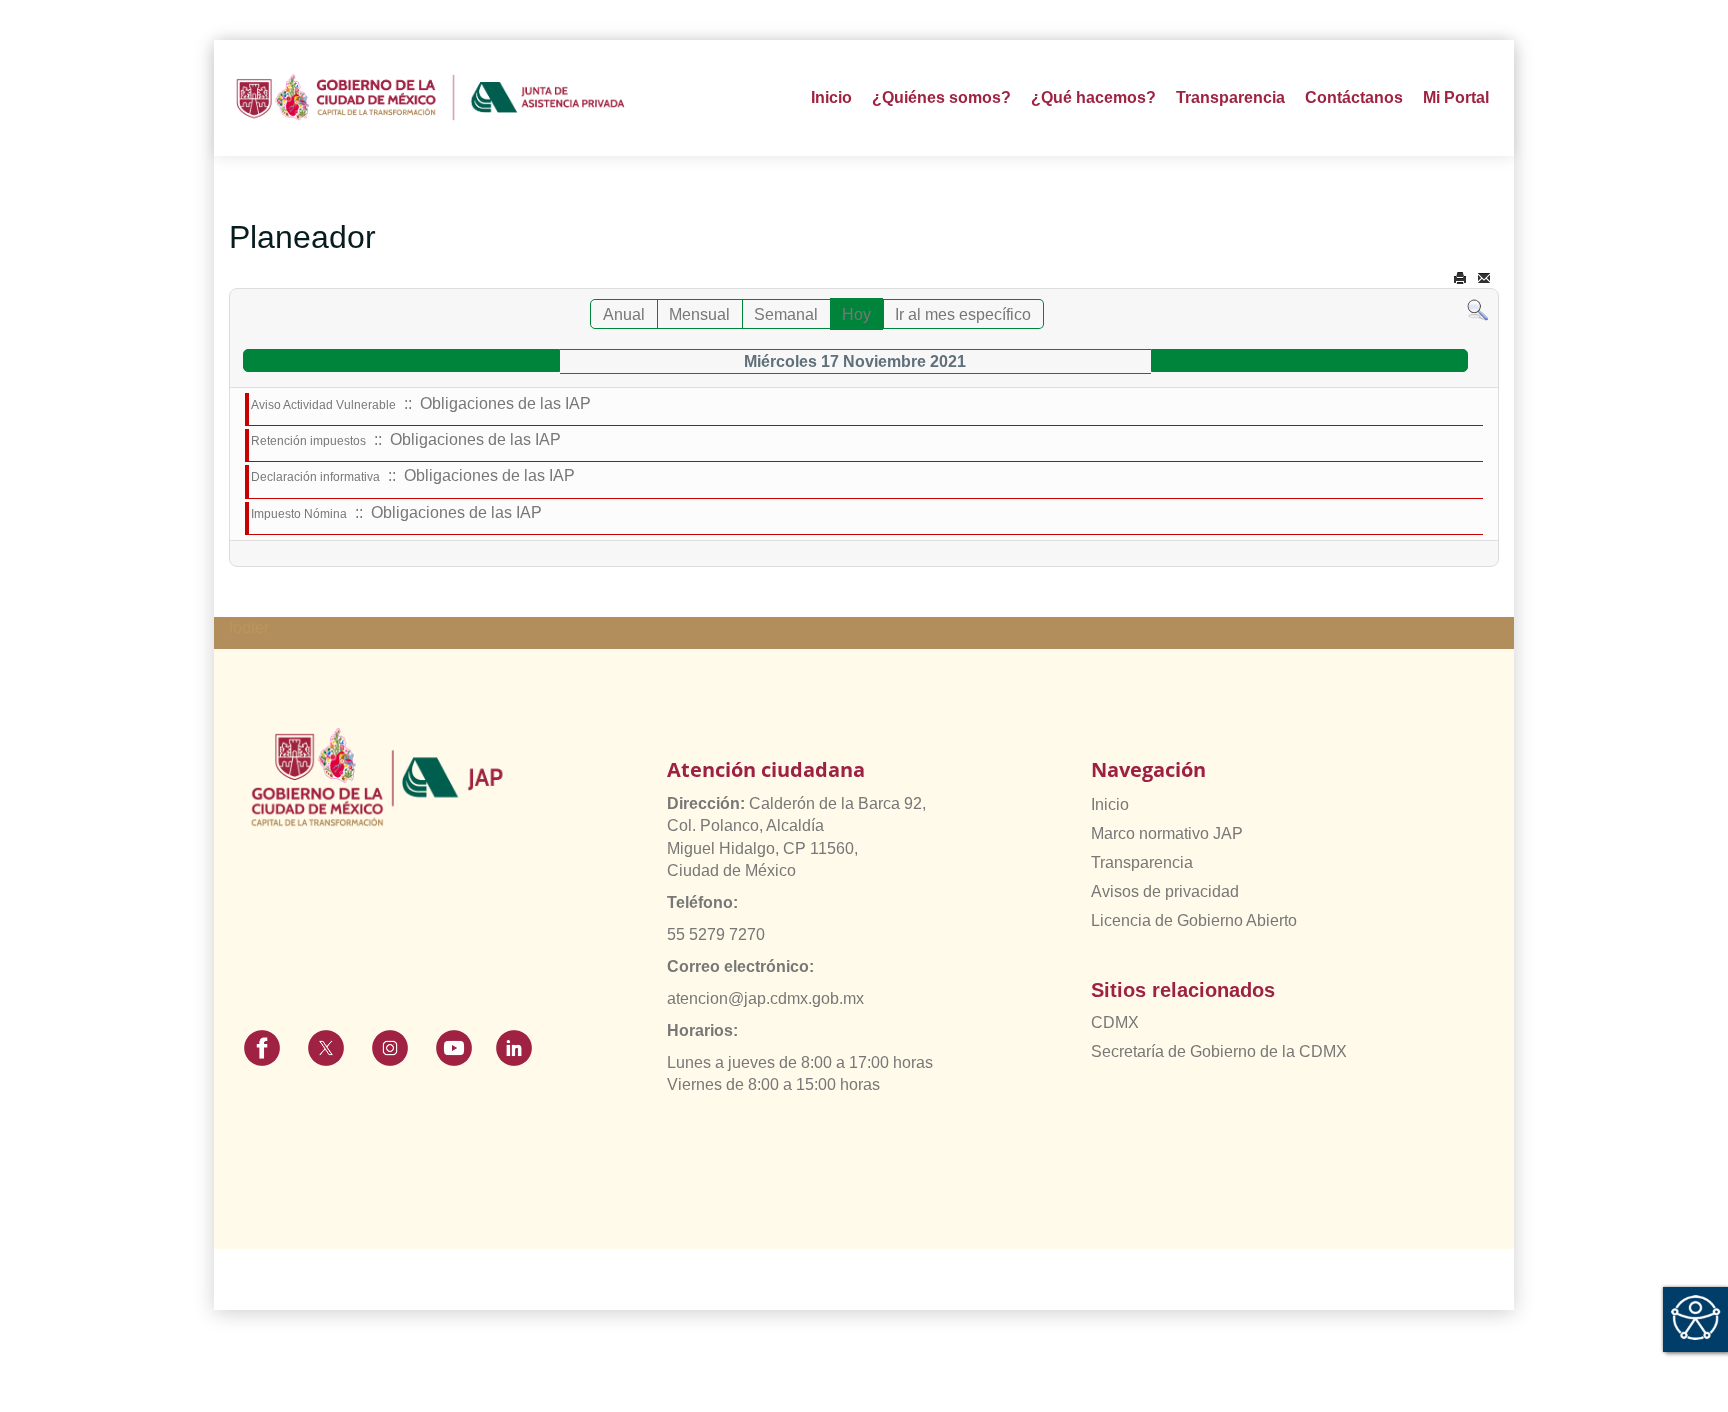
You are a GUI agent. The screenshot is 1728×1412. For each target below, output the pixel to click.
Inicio (831, 97)
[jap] (430, 98)
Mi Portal (1456, 97)
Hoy (856, 314)
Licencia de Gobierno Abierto (1194, 920)
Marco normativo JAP (1167, 833)
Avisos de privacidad (1165, 891)
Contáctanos (1354, 97)
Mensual (699, 314)
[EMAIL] (1484, 278)
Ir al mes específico (963, 314)
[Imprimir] (1460, 278)
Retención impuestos (308, 441)
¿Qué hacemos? (1093, 97)
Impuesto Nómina (299, 514)
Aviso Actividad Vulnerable (323, 405)
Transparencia (1142, 862)
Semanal (786, 314)
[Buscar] (1477, 309)
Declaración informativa (315, 477)
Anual (624, 314)
